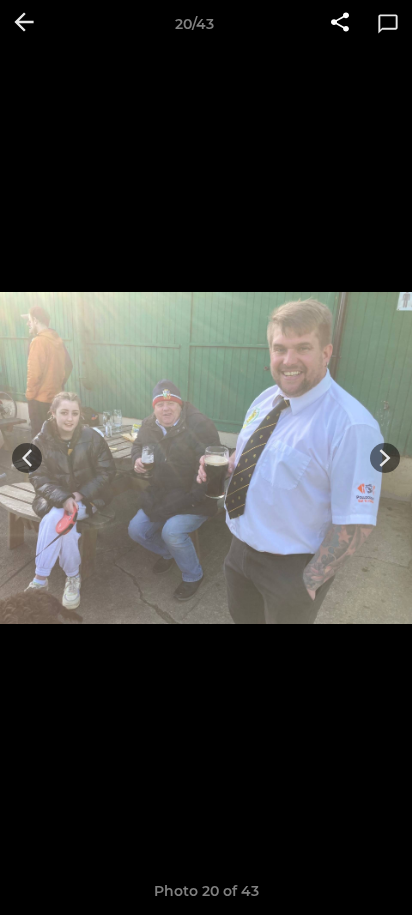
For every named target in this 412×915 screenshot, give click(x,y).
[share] (340, 24)
